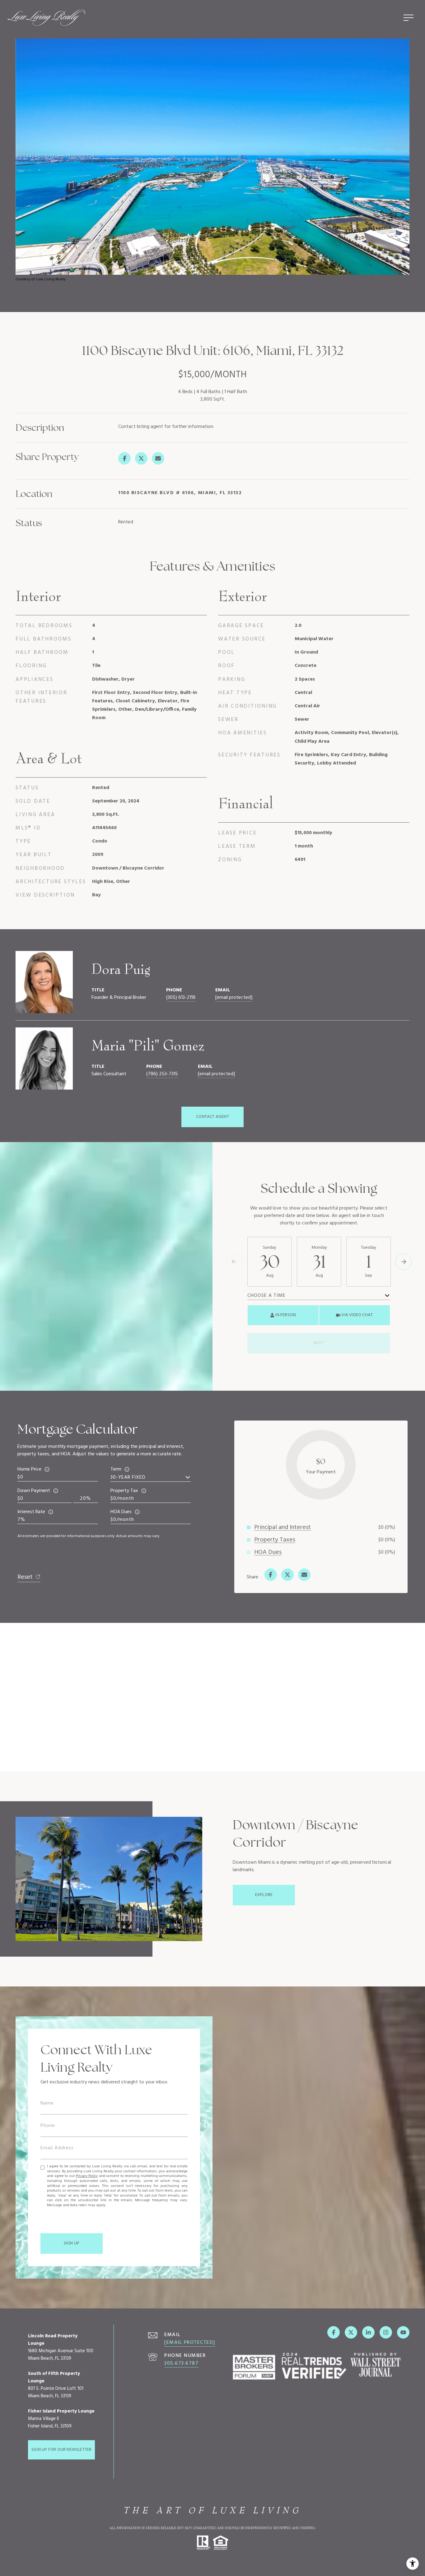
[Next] (403, 1262)
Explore (264, 1895)
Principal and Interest (283, 1527)
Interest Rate (31, 1512)
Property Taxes (275, 1540)
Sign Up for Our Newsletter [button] (61, 2450)
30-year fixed (128, 1477)
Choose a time (266, 1296)
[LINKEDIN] (368, 2332)
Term (116, 1469)
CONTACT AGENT (213, 1117)
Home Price (29, 1469)
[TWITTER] (351, 2332)
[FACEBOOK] (334, 2332)
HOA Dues (121, 1512)
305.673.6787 (181, 2363)
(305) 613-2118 (181, 998)
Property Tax (124, 1491)
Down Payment (34, 1491)
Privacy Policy (87, 2176)
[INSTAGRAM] (386, 2332)
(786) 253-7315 (162, 1074)
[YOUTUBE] (403, 2332)
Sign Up (72, 2243)
